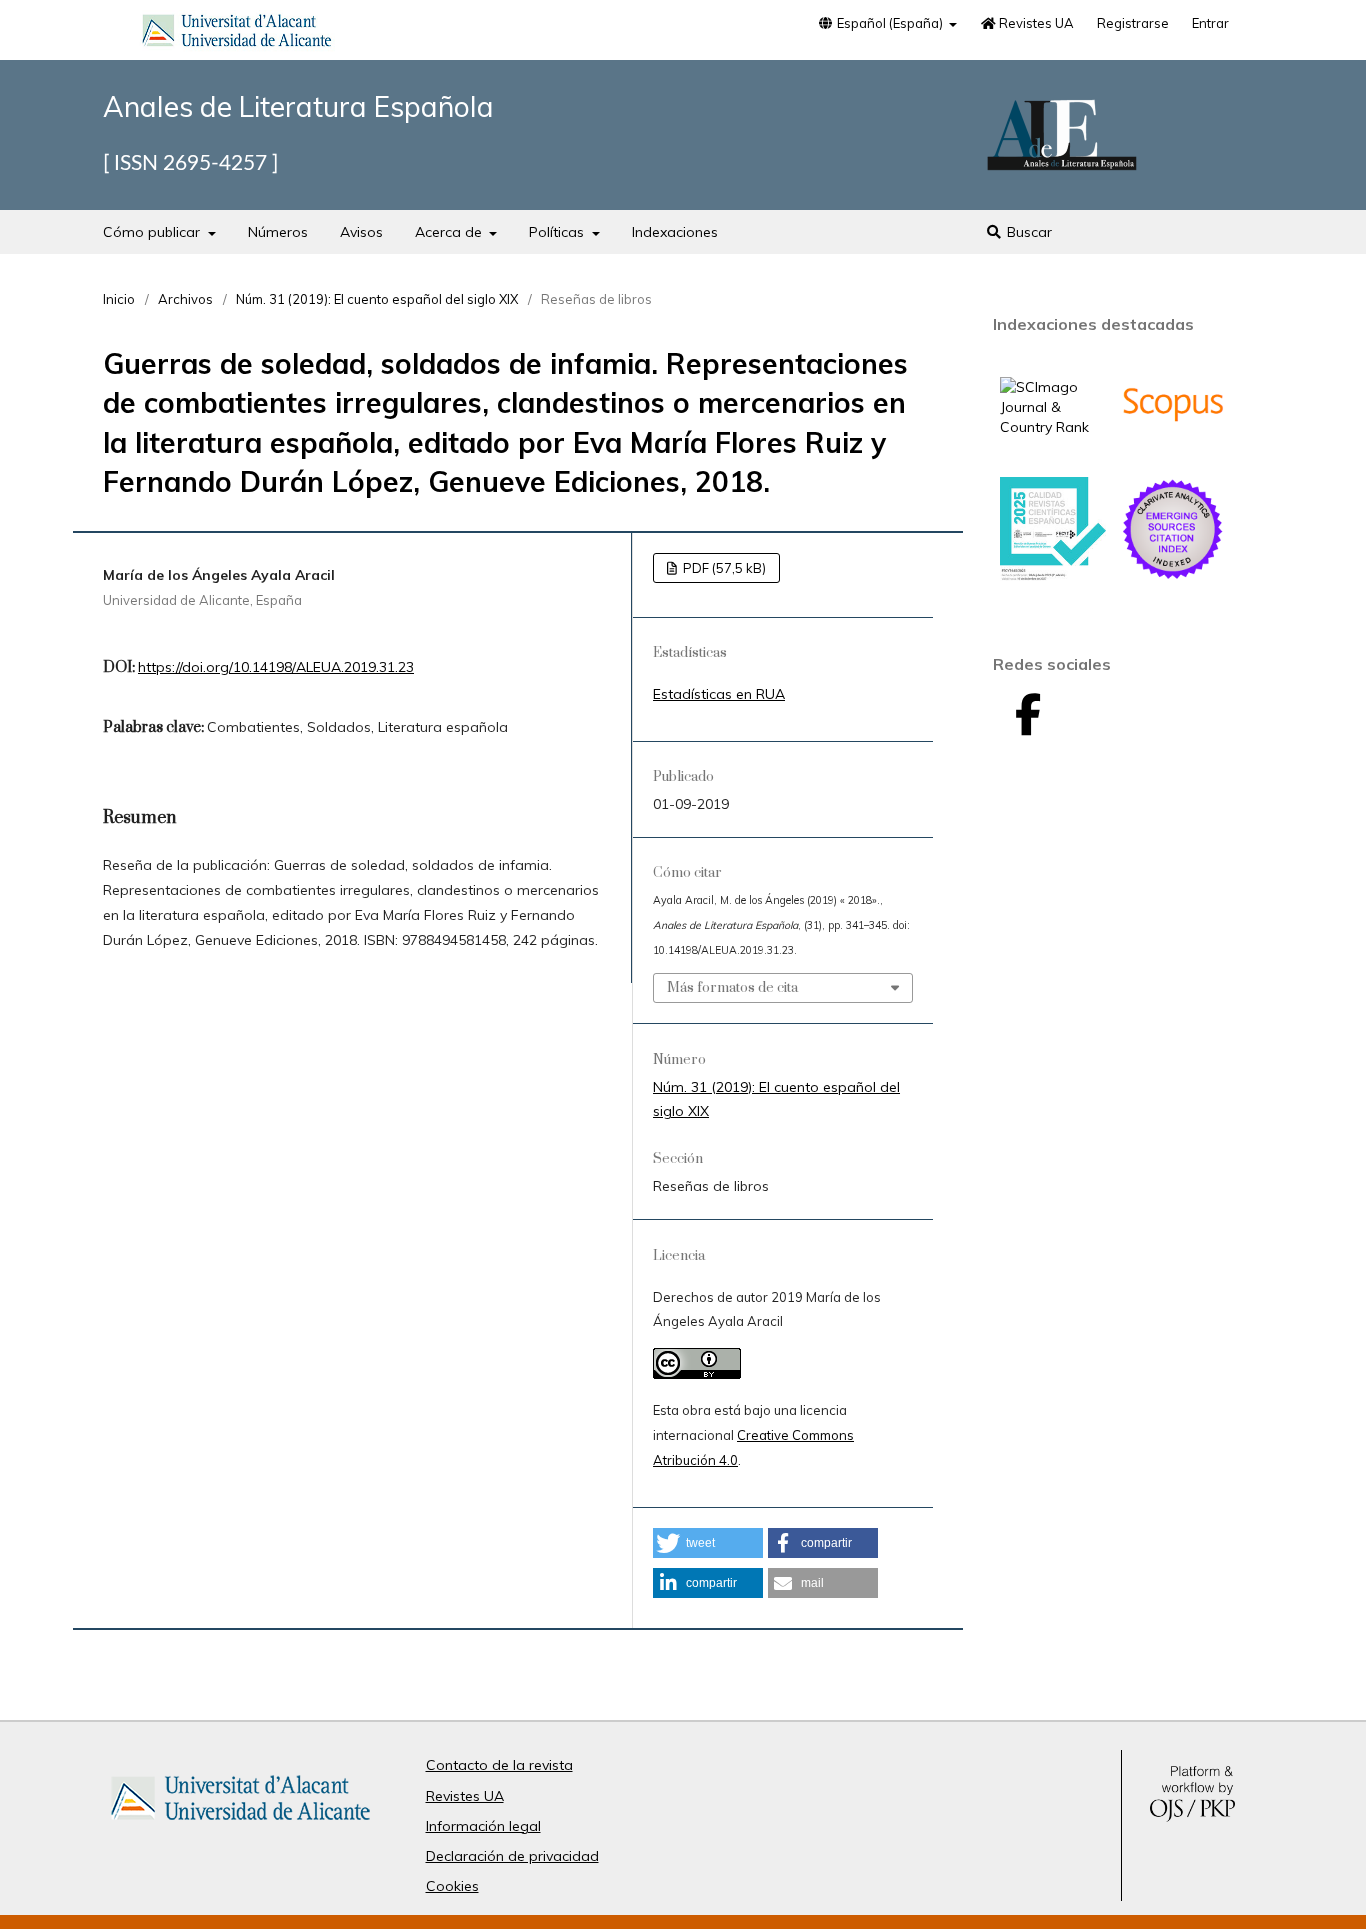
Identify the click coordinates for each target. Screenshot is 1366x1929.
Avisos (361, 232)
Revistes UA (1035, 23)
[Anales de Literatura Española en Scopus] (1173, 452)
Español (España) (890, 23)
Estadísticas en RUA (719, 694)
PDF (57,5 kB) (723, 568)
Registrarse (1133, 23)
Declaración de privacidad (512, 1856)
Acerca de (450, 232)
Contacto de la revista (499, 1765)
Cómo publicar (153, 232)
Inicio (119, 299)
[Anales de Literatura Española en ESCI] (1173, 577)
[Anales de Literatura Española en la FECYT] (1053, 576)
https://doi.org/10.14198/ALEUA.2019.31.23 (276, 667)
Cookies (452, 1886)
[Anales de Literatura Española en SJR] (1053, 427)
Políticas (558, 232)
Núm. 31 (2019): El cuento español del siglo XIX (377, 299)
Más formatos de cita (732, 988)
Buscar (1027, 232)
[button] (708, 1543)
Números (278, 232)
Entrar (1210, 23)
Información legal (483, 1826)
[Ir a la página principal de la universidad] (237, 34)
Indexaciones (675, 232)
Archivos (185, 299)
